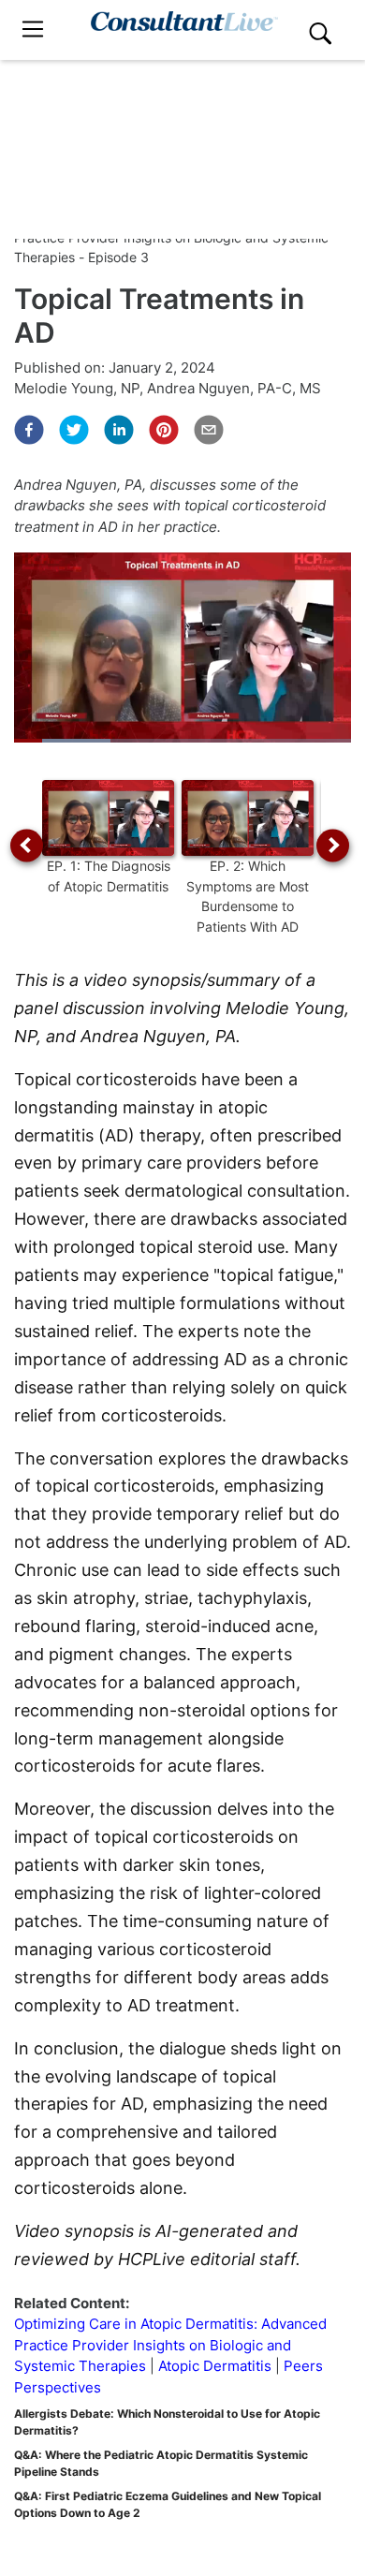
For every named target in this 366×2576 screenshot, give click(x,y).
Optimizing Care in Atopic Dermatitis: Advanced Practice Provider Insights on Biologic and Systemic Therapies (170, 2345)
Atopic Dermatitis (215, 2366)
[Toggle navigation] (33, 29)
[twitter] (74, 430)
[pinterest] (164, 430)
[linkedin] (119, 430)
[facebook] (29, 430)
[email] (209, 430)
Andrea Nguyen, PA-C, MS (234, 388)
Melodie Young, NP (77, 388)
